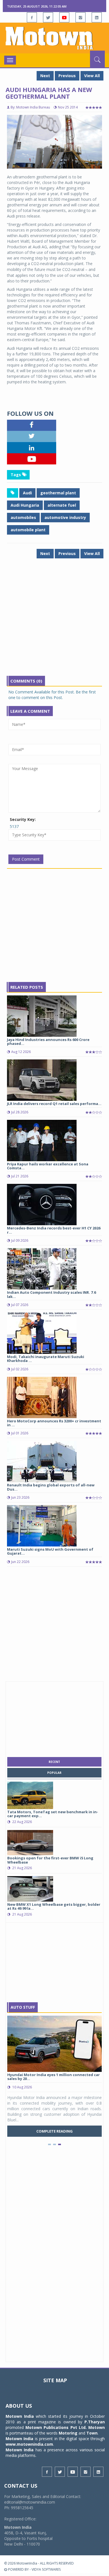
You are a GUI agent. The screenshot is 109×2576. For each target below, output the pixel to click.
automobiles (23, 517)
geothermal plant (58, 493)
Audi (27, 493)
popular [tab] (54, 1773)
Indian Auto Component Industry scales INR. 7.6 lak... (51, 1294)
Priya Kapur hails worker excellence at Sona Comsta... (48, 1166)
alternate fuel (62, 505)
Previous (67, 76)
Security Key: (23, 819)
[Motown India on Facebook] (32, 17)
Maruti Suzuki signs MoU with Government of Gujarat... (50, 1551)
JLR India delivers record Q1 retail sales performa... (54, 1104)
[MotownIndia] (54, 38)
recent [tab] (54, 1762)
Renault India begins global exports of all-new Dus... (51, 1487)
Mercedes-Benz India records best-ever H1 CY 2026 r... (54, 1230)
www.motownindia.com (29, 2444)
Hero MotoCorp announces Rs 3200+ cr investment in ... (54, 1423)
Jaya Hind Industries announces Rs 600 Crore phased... (48, 1042)
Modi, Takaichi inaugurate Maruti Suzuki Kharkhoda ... (46, 1359)
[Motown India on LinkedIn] (97, 17)
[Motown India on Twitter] (48, 17)
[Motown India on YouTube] (64, 17)
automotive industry (65, 517)
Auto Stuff (23, 2007)
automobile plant (28, 530)
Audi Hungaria (25, 505)
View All (92, 76)
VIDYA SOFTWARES (46, 2569)
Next (45, 76)
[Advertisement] (54, 621)
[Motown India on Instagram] (80, 17)
